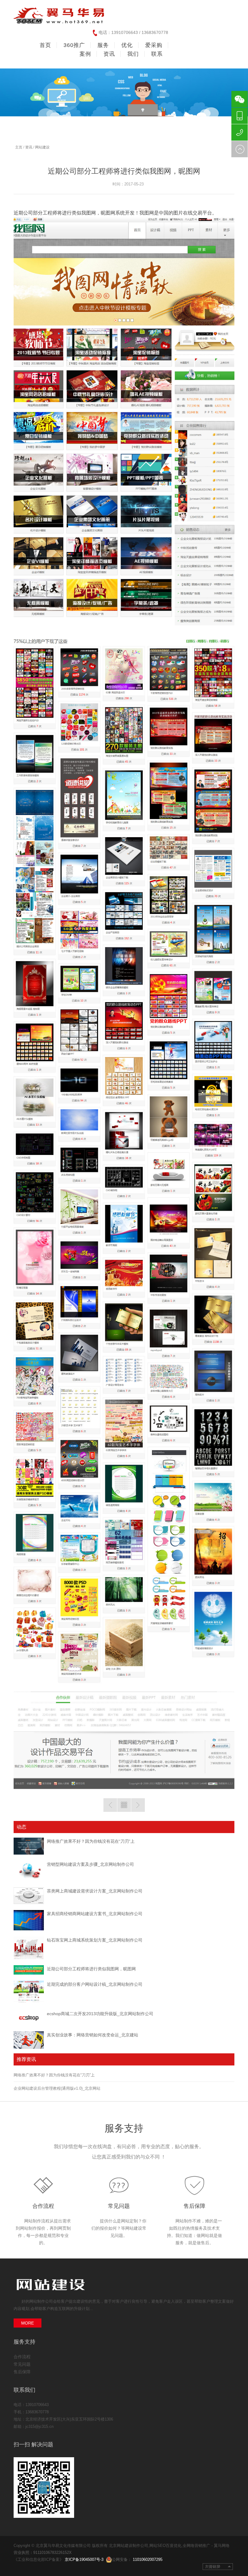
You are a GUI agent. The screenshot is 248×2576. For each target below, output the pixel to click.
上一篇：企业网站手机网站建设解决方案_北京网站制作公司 (110, 1805)
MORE (28, 2323)
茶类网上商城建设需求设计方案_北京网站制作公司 (95, 1891)
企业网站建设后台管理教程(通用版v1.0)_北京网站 (57, 2088)
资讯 (29, 147)
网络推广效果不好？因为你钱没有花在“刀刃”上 (91, 1841)
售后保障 (194, 2206)
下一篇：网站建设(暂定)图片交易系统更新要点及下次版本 (138, 1805)
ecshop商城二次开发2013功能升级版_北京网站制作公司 (100, 2014)
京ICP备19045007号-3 (84, 2559)
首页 (45, 45)
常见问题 (119, 2206)
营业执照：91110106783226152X (43, 2553)
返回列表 (124, 1805)
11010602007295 (148, 2559)
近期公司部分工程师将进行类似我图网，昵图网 (91, 1969)
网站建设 (42, 147)
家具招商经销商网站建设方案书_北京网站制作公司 (95, 1914)
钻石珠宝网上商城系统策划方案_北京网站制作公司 (95, 1940)
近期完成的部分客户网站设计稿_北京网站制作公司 (95, 1984)
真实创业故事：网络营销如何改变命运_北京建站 (93, 2035)
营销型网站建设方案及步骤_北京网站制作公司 (90, 1864)
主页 (19, 147)
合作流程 (43, 2206)
